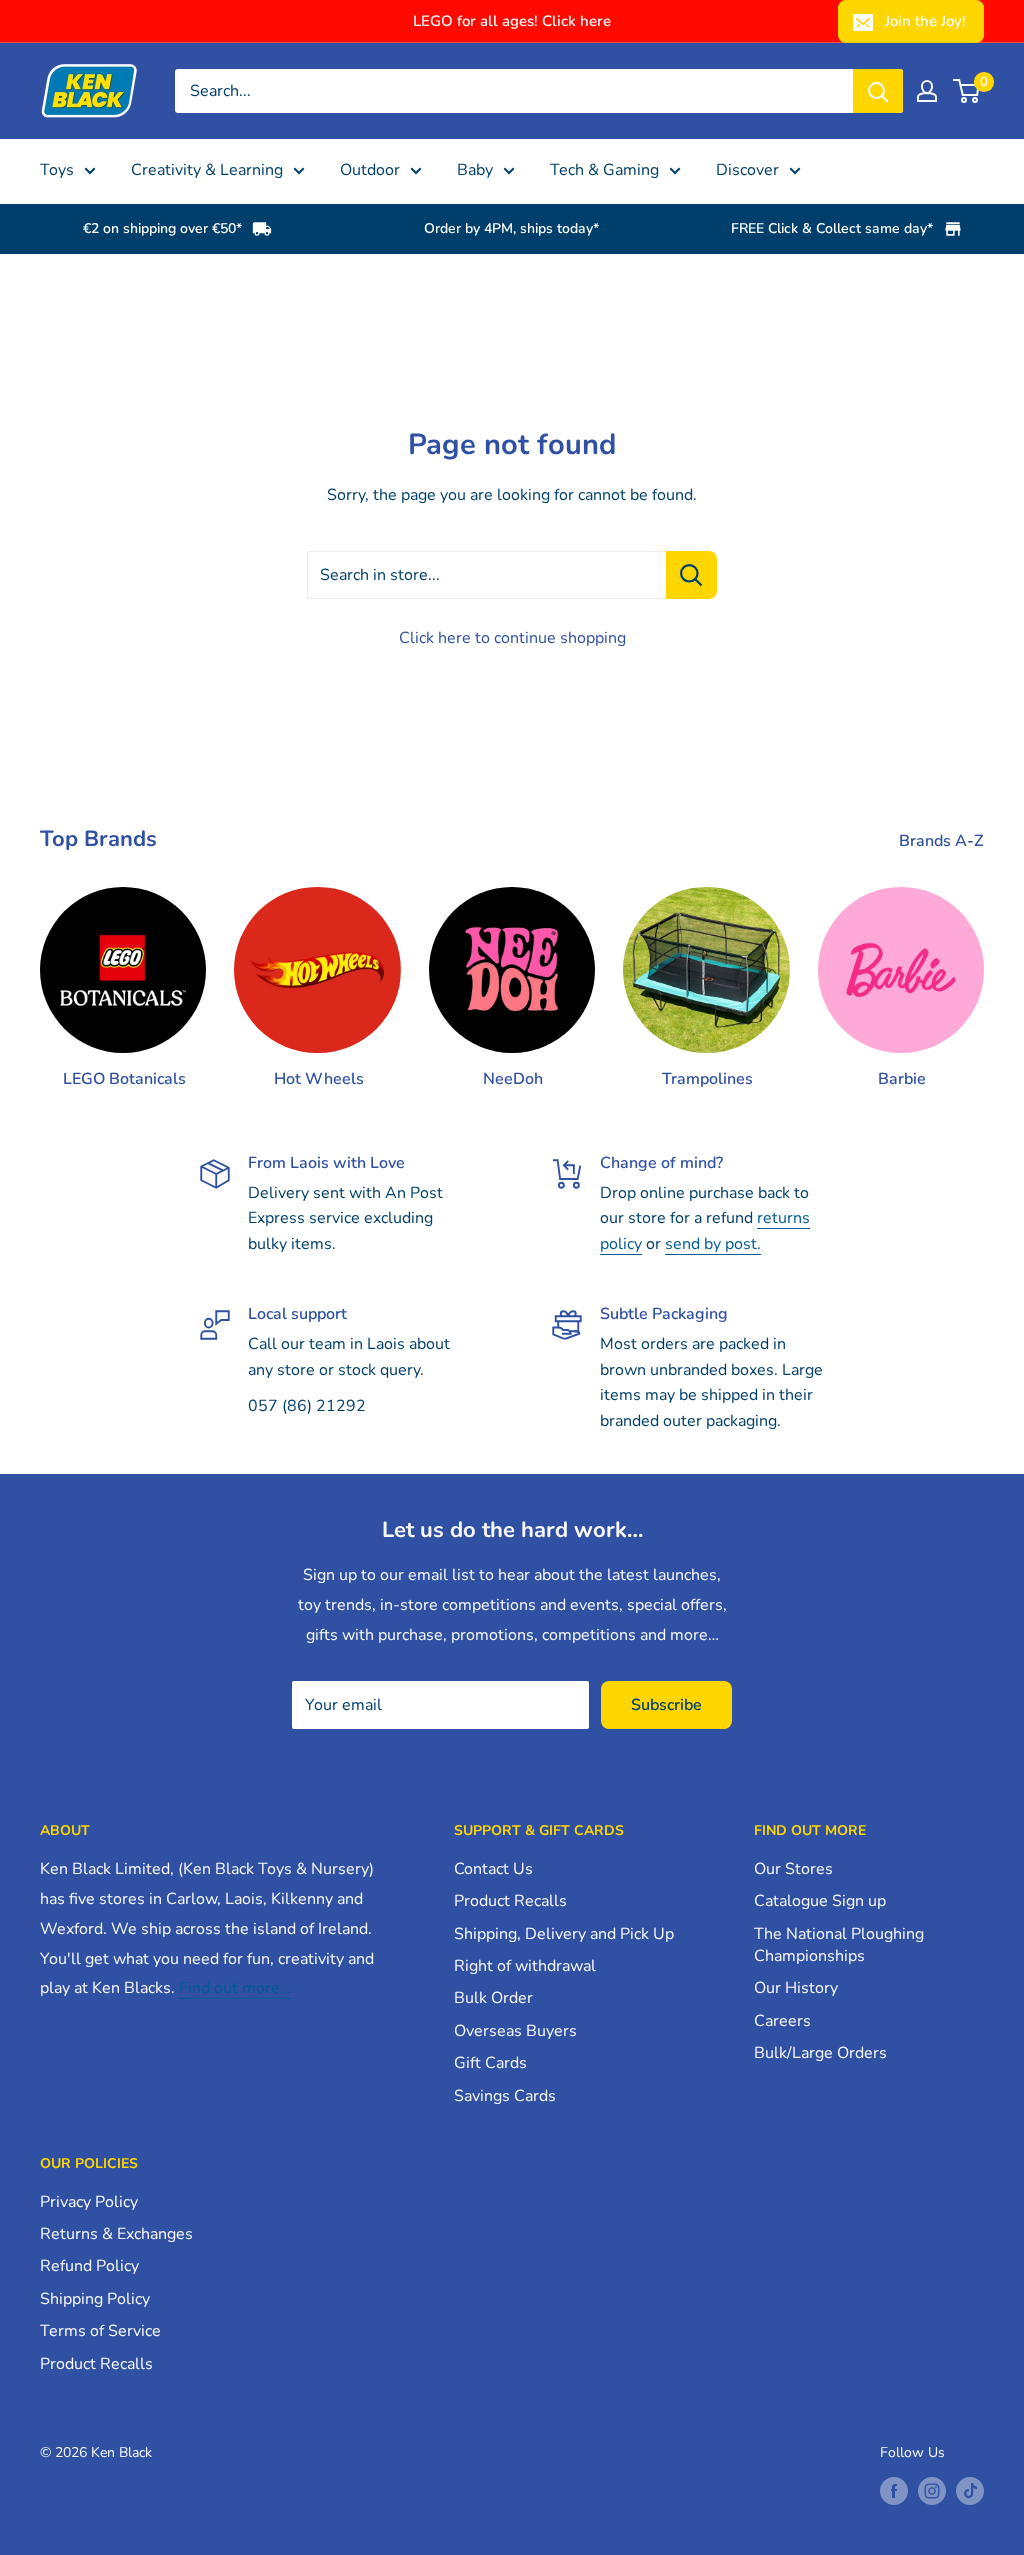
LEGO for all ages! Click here (512, 21)
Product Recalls (510, 1901)
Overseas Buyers (515, 2031)
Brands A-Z (943, 841)
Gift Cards (490, 2063)
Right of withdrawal (525, 1966)
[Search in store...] (691, 575)
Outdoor (370, 170)
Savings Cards (505, 2096)
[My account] (927, 91)
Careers (782, 2021)
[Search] (878, 91)
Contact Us (493, 1869)
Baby (475, 170)
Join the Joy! (925, 21)
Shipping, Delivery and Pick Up (564, 1934)
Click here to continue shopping (512, 638)
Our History (796, 1988)
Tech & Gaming (604, 170)
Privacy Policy (89, 2202)
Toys (57, 170)
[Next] (983, 969)
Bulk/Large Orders (820, 2053)
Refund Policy (89, 2266)
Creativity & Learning (207, 170)
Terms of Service (100, 2331)
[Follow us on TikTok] (970, 2491)
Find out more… (235, 1988)
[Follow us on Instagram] (932, 2491)
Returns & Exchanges (116, 2234)
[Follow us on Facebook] (894, 2491)
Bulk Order (493, 1998)
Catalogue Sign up (820, 1901)
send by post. (713, 1244)
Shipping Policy (95, 2299)
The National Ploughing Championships (839, 1945)
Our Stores (793, 1869)
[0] (967, 91)
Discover (747, 170)
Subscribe (666, 1705)
